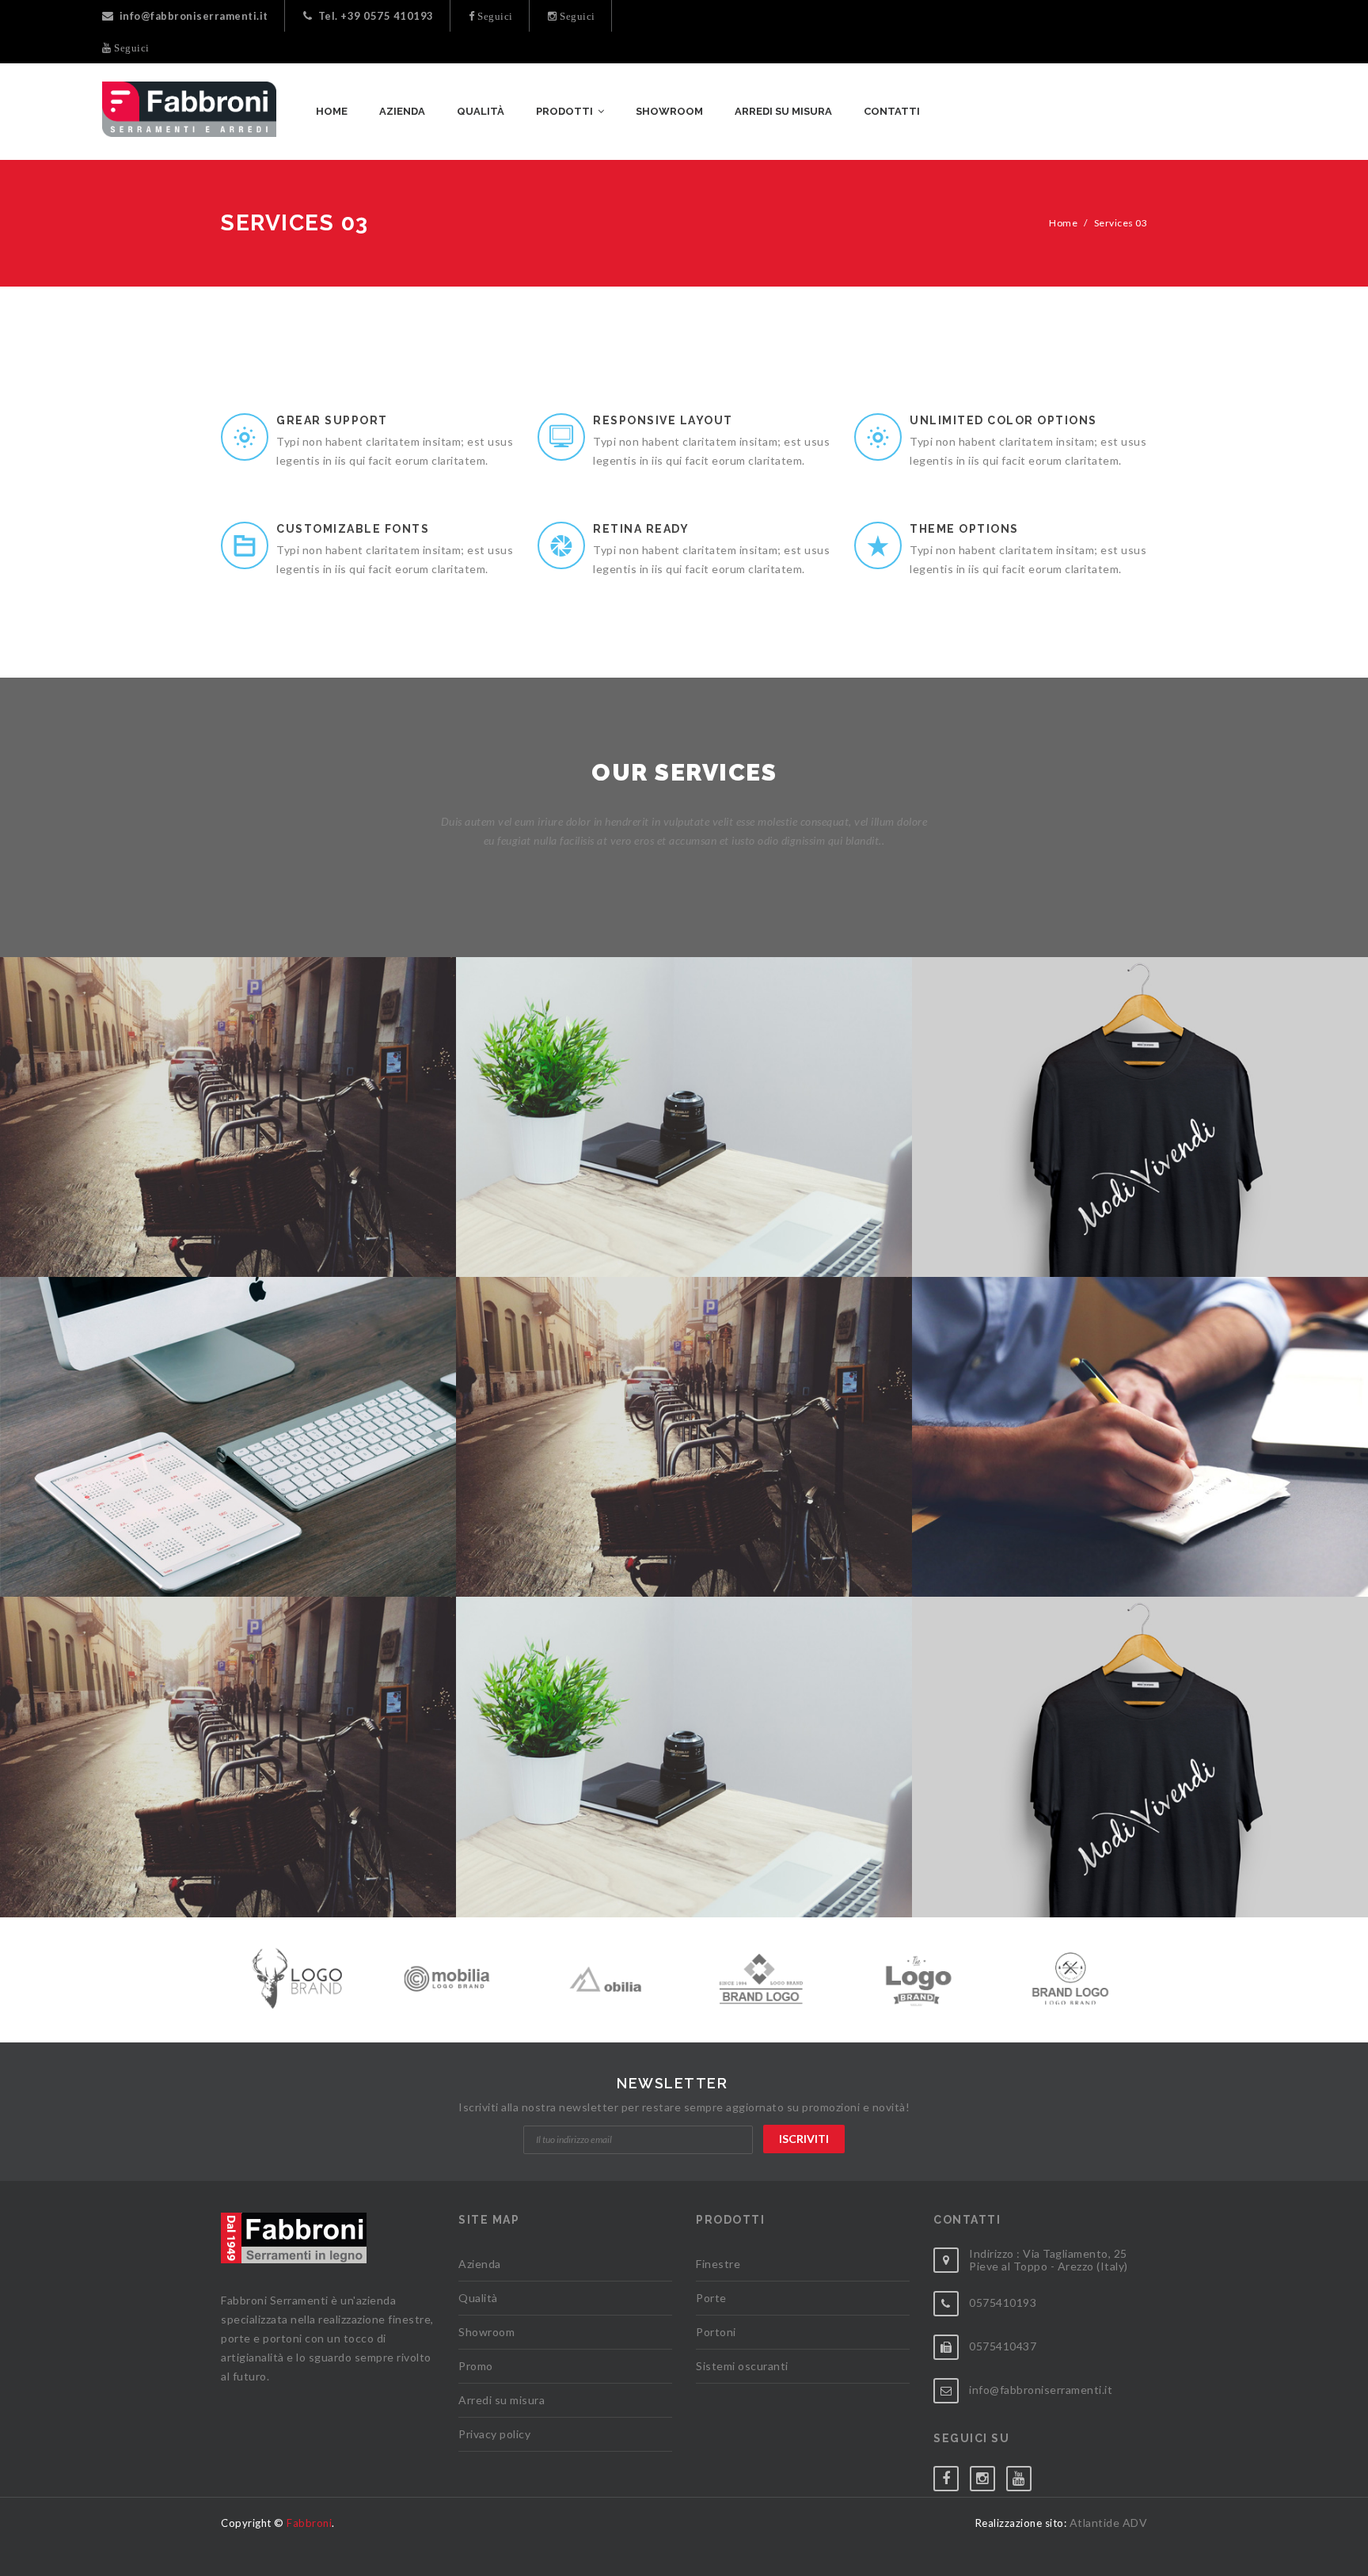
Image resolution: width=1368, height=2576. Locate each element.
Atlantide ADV (1109, 2523)
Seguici (494, 16)
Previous (224, 1974)
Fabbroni (309, 2523)
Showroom (486, 2332)
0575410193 (1003, 2302)
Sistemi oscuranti (742, 2366)
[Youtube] (1024, 2475)
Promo (476, 2366)
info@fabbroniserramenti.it (194, 16)
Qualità (478, 2298)
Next (1144, 1974)
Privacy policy (494, 2434)
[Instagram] (988, 2475)
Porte (711, 2298)
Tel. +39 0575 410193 (376, 16)
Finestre (718, 2264)
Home (1063, 223)
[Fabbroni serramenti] (189, 109)
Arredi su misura (502, 2400)
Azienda (480, 2264)
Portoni (716, 2332)
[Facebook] (952, 2475)
